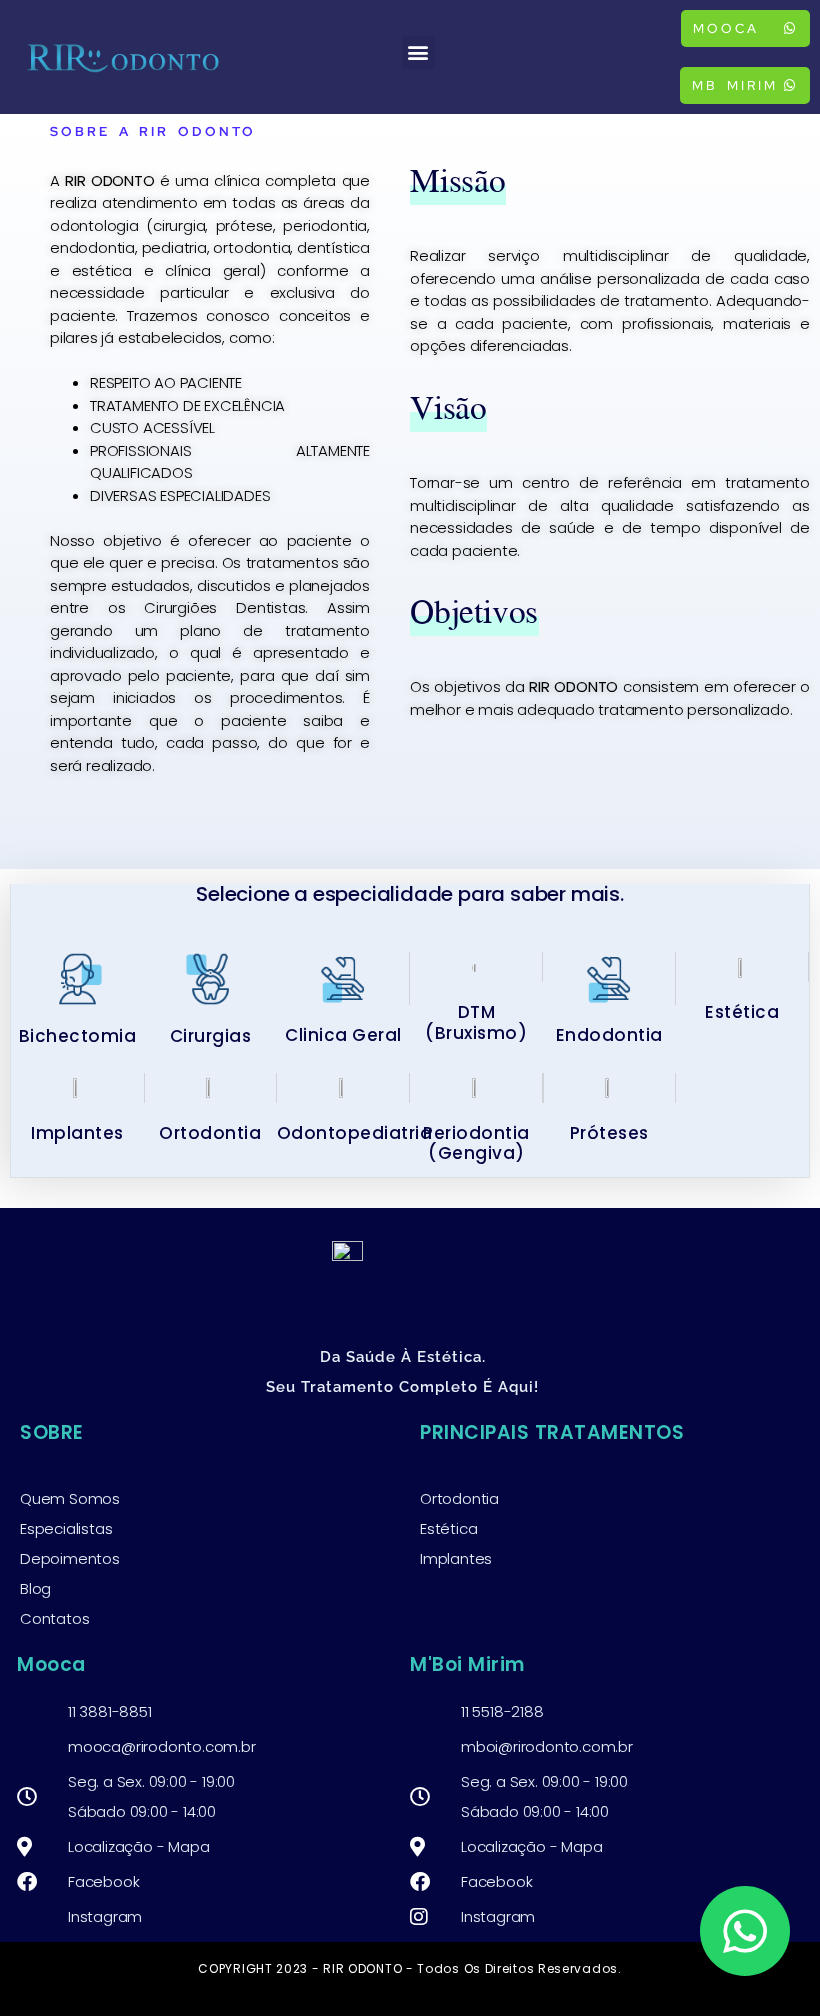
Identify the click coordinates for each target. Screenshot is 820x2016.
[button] (418, 52)
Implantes (77, 1133)
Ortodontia (210, 1133)
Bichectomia (78, 1036)
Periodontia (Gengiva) (476, 1143)
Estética (742, 1012)
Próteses (609, 1133)
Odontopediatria (355, 1133)
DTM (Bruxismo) (476, 1022)
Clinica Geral (343, 1035)
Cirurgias (211, 1036)
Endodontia (609, 1035)
